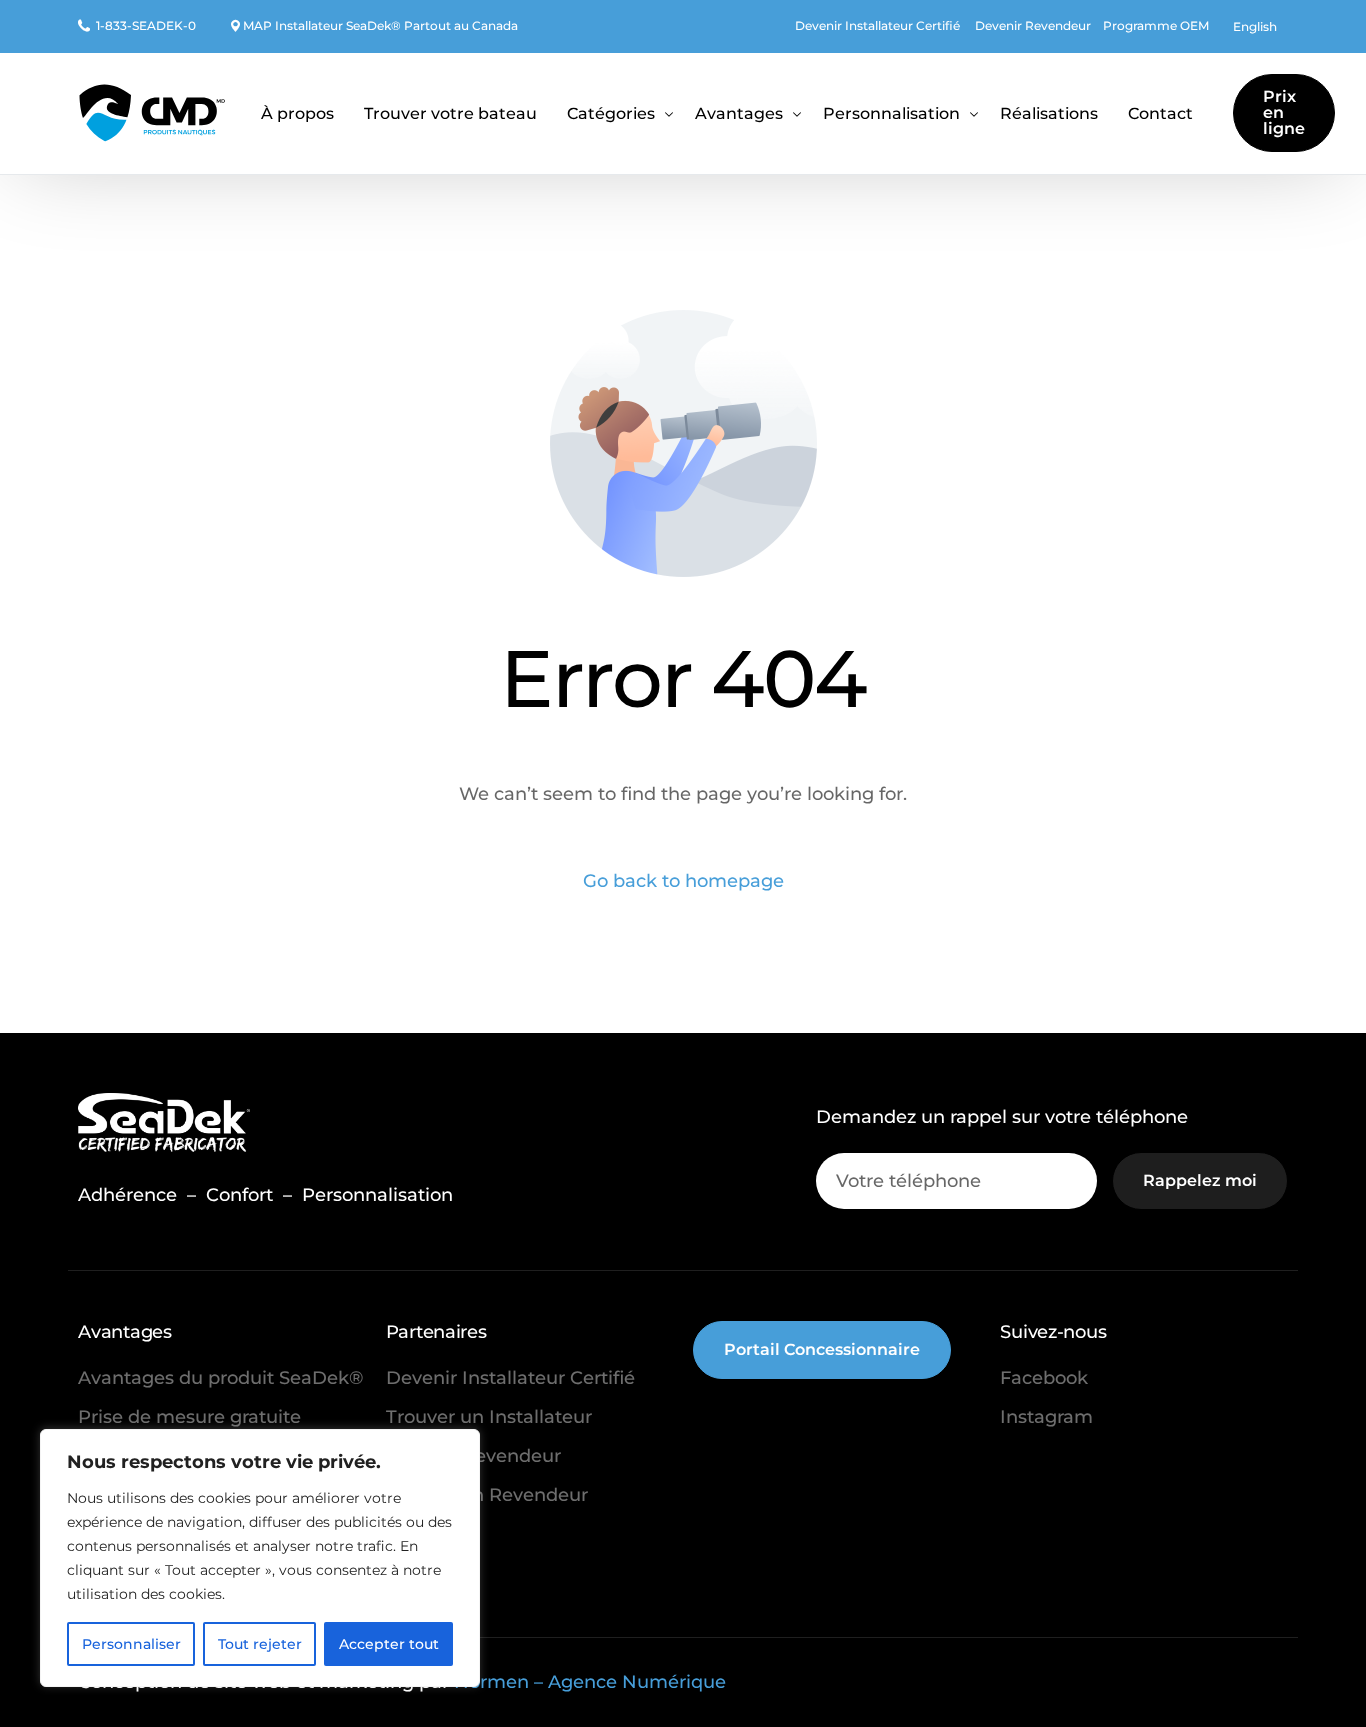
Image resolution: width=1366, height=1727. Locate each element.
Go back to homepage (683, 881)
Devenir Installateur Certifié (877, 26)
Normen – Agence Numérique (590, 1682)
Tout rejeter (260, 1644)
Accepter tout (389, 1644)
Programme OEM (1156, 26)
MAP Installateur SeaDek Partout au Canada (380, 26)
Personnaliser (131, 1644)
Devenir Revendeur (1033, 26)
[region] (260, 1558)
